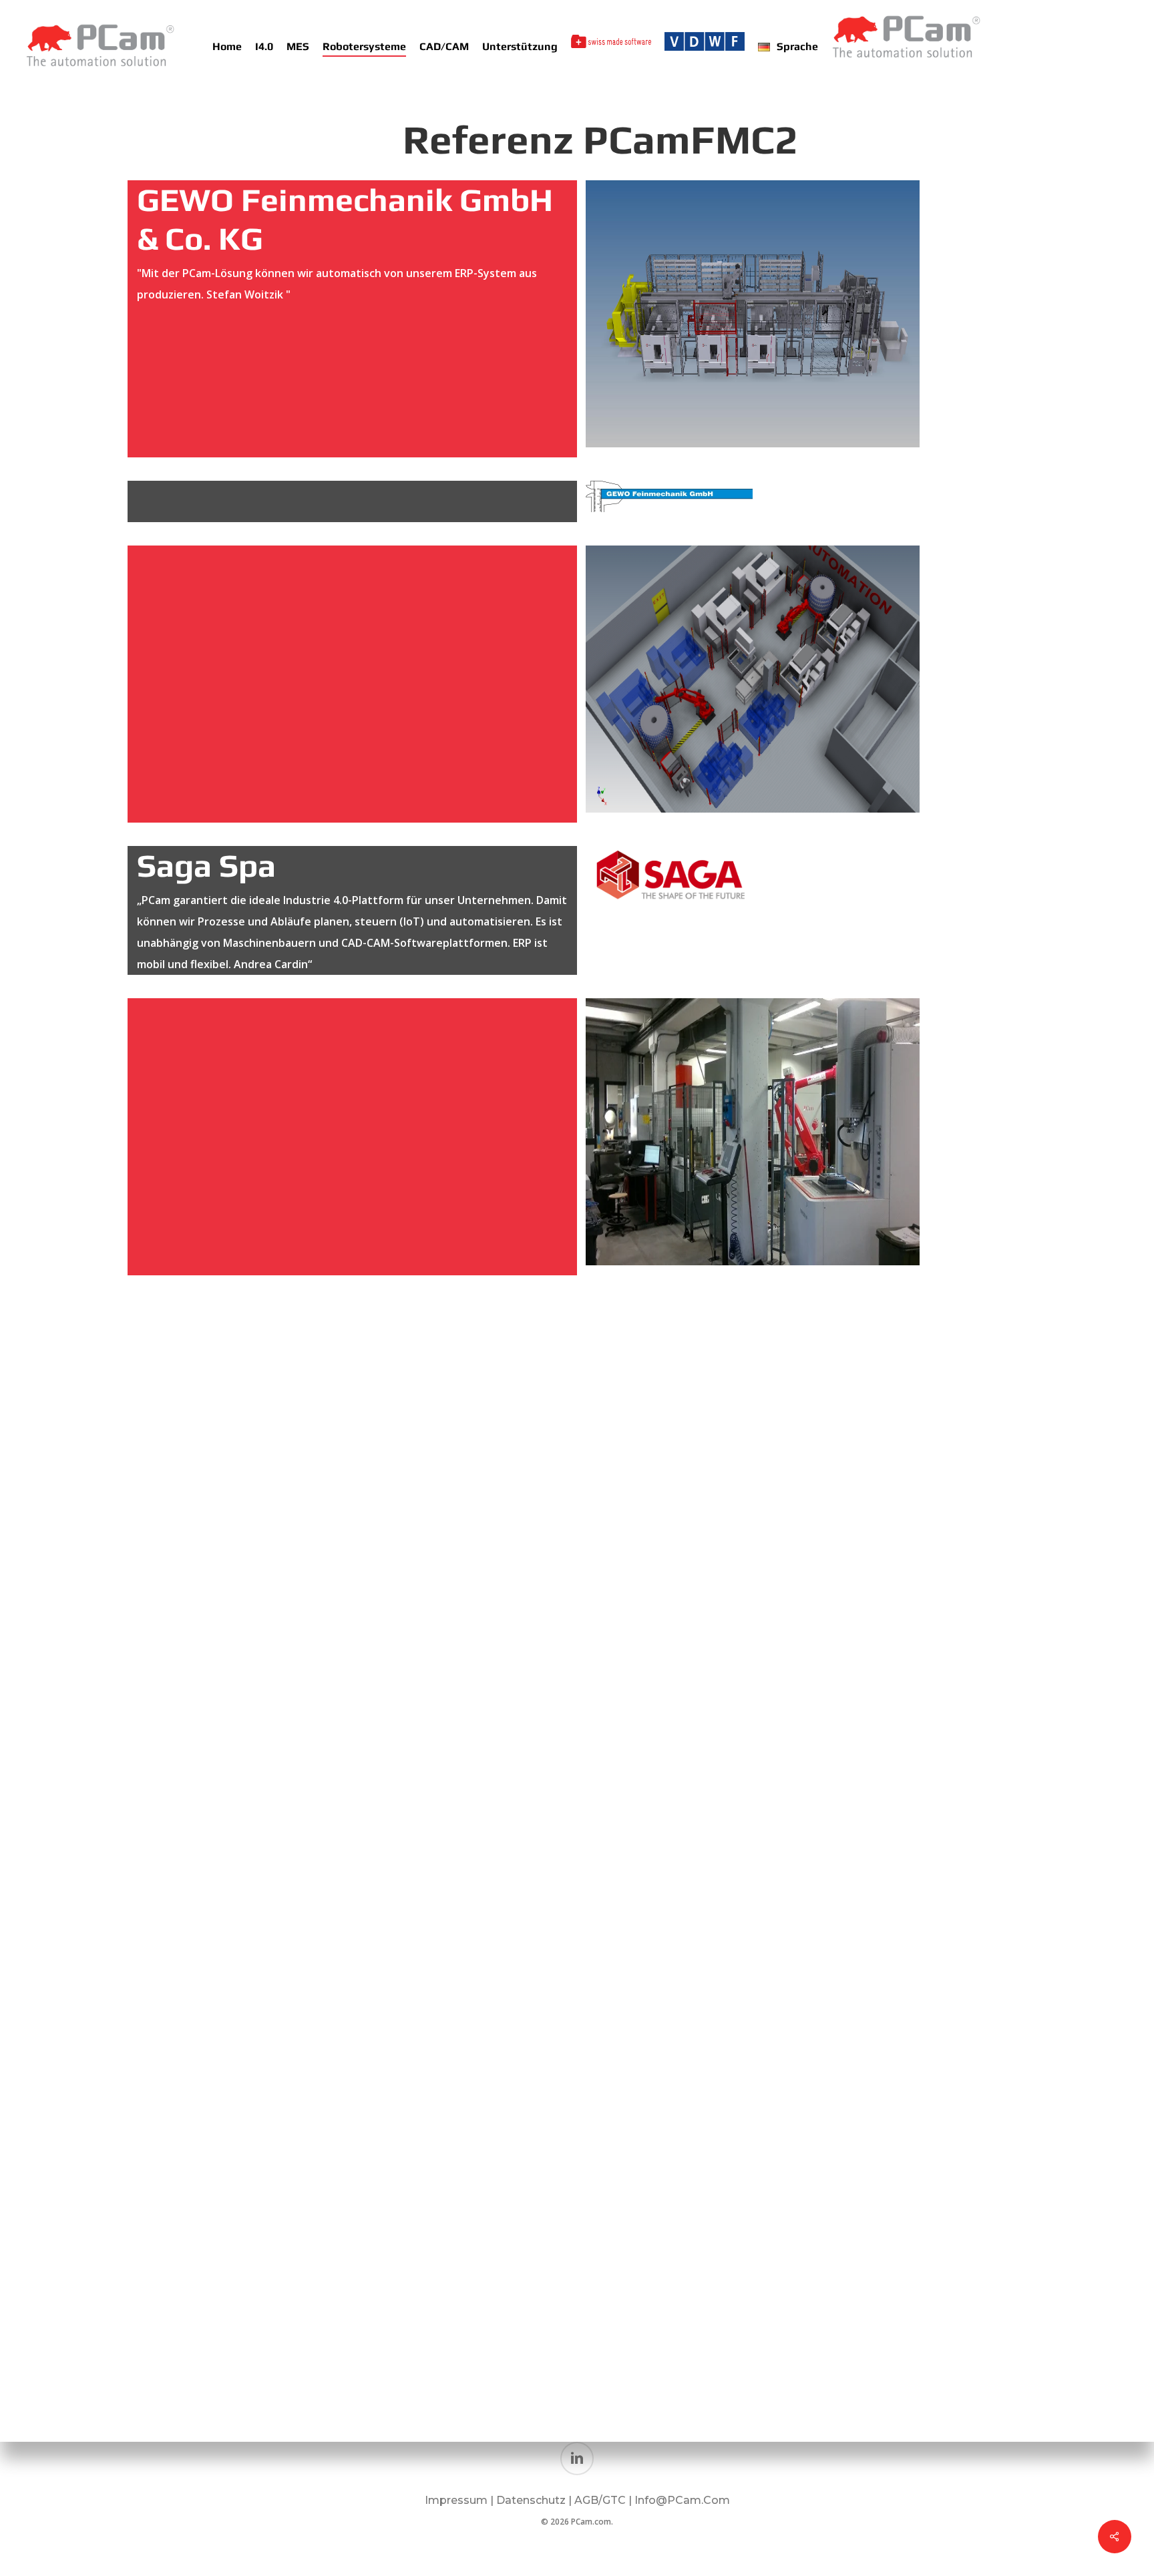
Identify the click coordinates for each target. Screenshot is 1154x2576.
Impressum (456, 2500)
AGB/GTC (600, 2500)
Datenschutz (532, 2500)
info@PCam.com (682, 2500)
